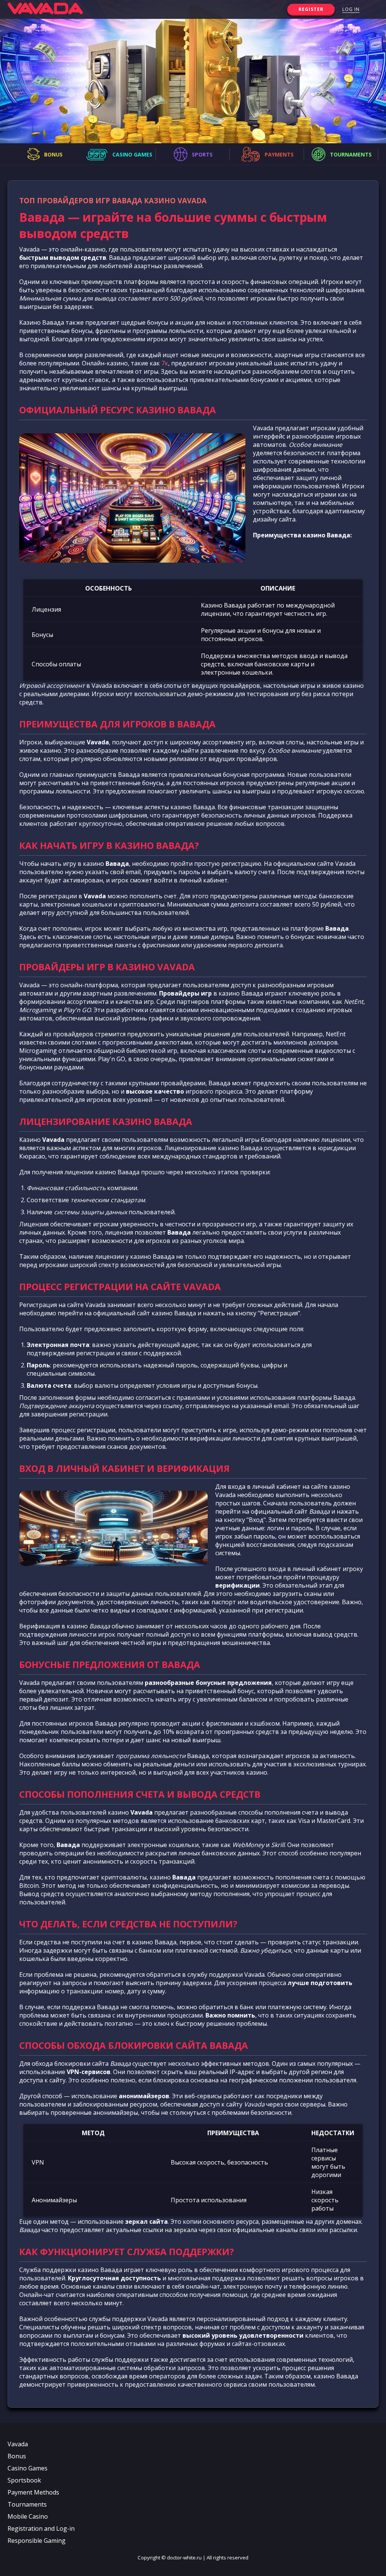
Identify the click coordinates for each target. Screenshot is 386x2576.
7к (165, 363)
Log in (351, 9)
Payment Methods (33, 2492)
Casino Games (28, 2468)
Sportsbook (24, 2480)
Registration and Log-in (41, 2528)
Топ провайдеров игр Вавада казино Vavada (113, 200)
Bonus (17, 2456)
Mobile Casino (28, 2516)
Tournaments (27, 2504)
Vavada (18, 2444)
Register (311, 9)
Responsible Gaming (37, 2541)
